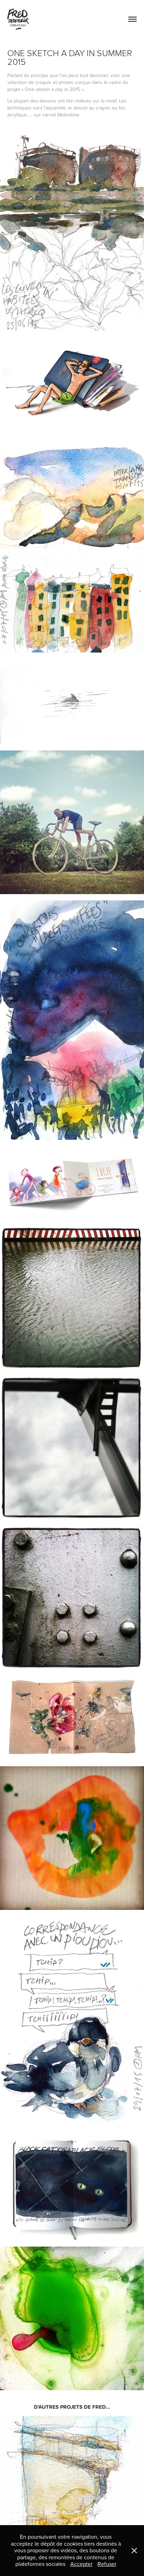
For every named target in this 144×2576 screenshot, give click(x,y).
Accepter (81, 2564)
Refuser (107, 2564)
